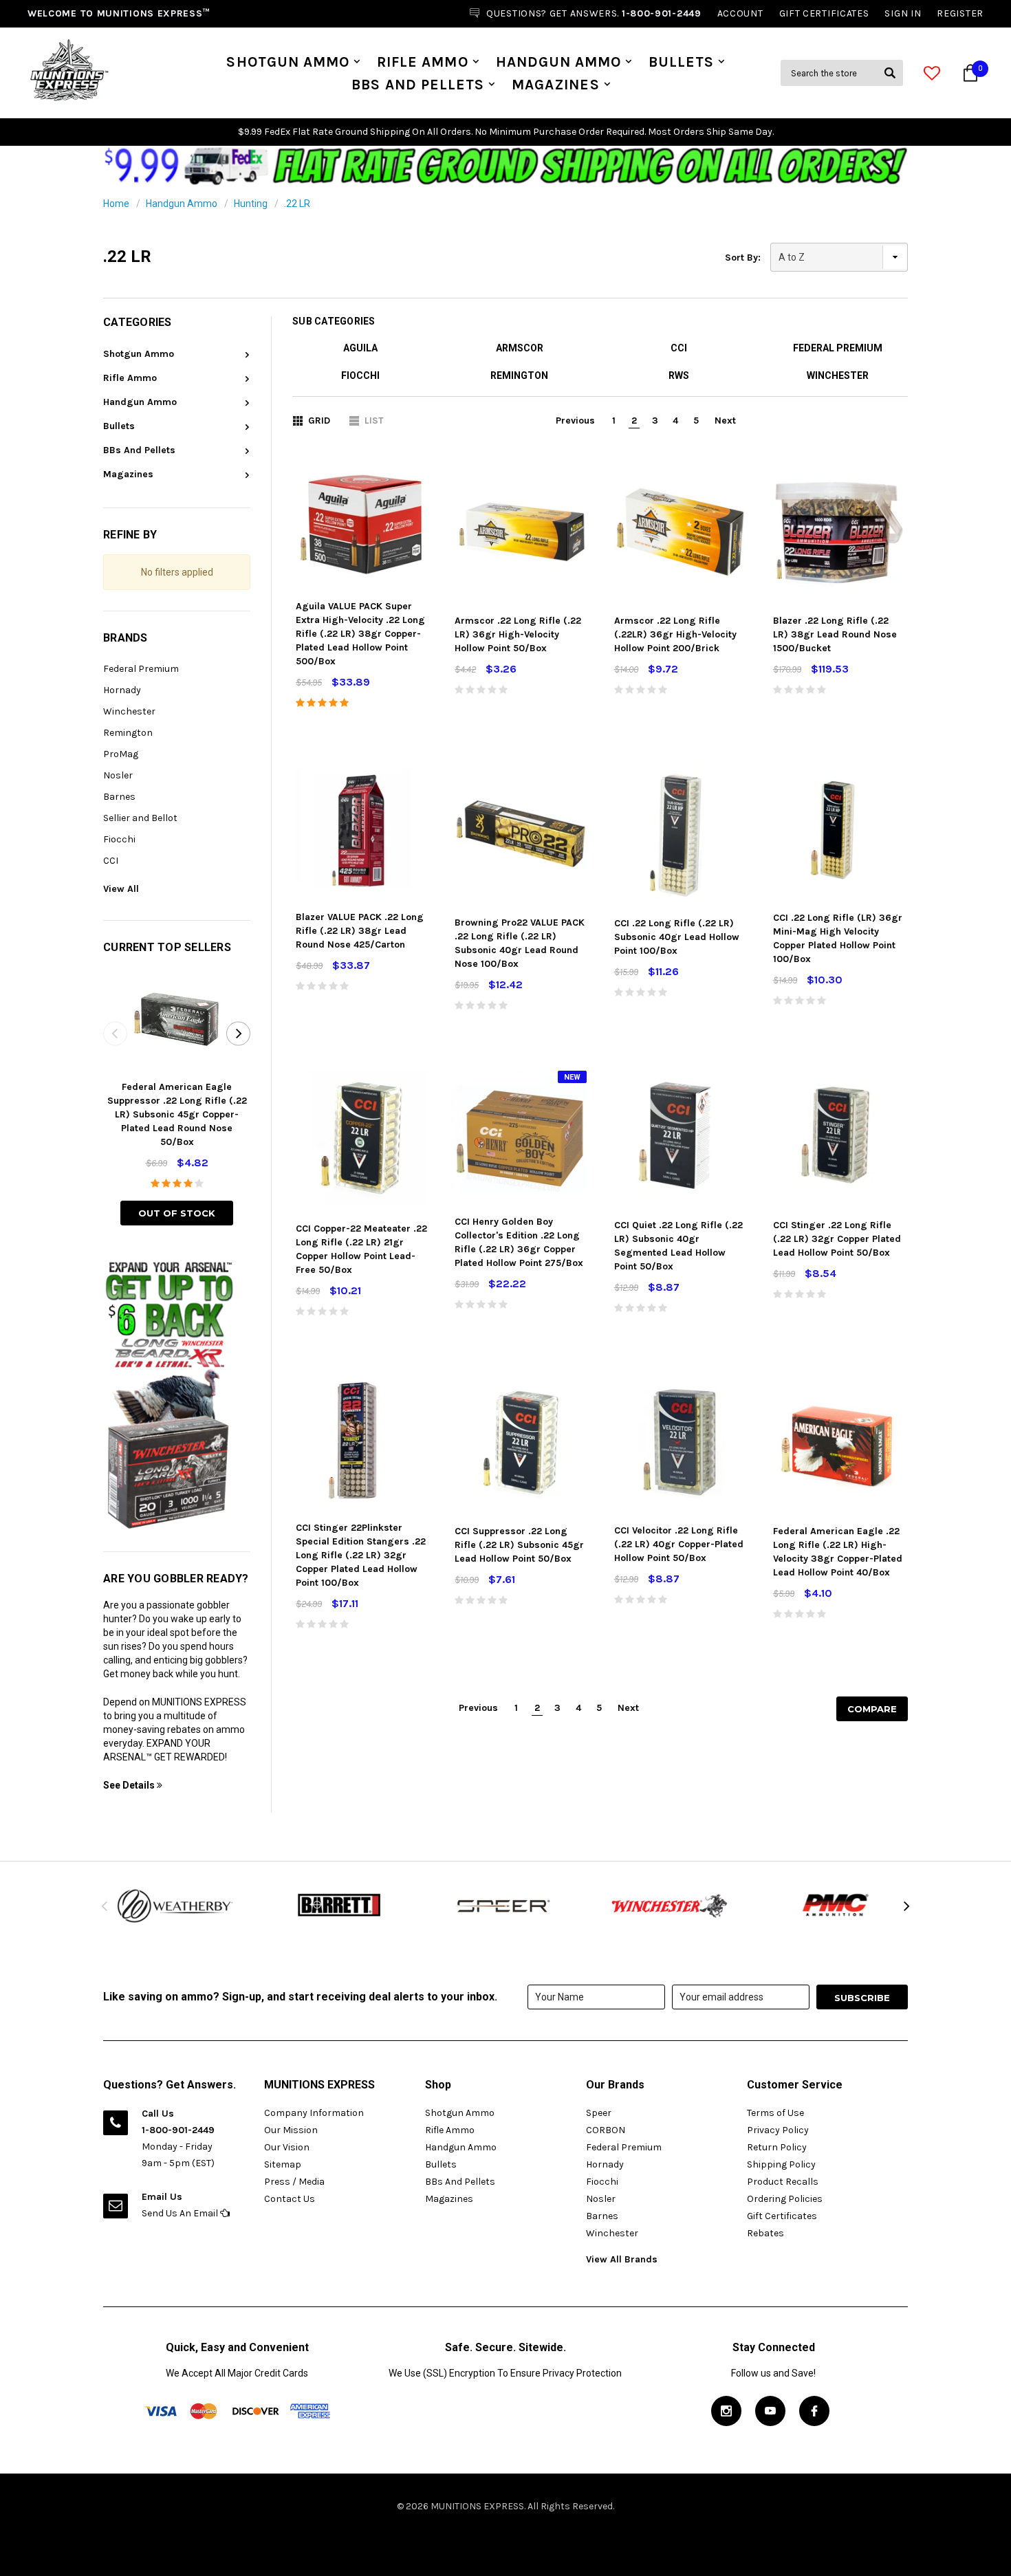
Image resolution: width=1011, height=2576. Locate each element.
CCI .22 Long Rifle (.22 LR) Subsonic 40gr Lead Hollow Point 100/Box (677, 937)
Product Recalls (783, 2182)
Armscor (520, 348)
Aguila (360, 348)
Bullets (681, 62)
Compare (872, 1709)
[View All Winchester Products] (671, 1906)
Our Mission (291, 2130)
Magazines (555, 85)
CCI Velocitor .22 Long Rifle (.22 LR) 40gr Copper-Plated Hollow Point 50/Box (679, 1544)
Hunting (251, 204)
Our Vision (287, 2147)
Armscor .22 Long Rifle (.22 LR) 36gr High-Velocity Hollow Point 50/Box (518, 634)
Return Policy (777, 2147)
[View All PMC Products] (836, 1906)
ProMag (121, 754)
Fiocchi (119, 839)
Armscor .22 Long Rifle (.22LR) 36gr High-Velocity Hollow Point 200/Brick (675, 634)
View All (121, 889)
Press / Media (294, 2182)
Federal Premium (141, 669)
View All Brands (622, 2259)
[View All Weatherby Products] (175, 1906)
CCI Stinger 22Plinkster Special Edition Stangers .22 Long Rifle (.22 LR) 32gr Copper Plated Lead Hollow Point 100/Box (361, 1555)
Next (725, 421)
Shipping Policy (781, 2164)
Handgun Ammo (559, 62)
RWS (679, 375)
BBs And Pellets (418, 85)
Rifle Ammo (423, 62)
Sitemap (283, 2164)
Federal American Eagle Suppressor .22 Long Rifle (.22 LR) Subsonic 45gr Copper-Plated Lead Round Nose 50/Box (177, 1114)
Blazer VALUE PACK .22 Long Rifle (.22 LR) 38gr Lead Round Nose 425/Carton (360, 931)
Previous (575, 421)
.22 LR (297, 204)
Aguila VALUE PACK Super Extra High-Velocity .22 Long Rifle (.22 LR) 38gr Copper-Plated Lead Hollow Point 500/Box (360, 634)
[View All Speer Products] (505, 1906)
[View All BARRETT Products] (340, 1906)
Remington (128, 733)
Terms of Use (775, 2113)
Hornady (122, 690)
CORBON (606, 2130)
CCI (111, 861)
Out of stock (177, 1213)
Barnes (119, 797)
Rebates (765, 2233)
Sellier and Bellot (140, 818)
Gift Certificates (782, 2216)
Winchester (129, 711)
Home (116, 204)
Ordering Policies (785, 2199)
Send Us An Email (181, 2213)
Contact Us (290, 2199)
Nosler (118, 775)
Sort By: (743, 258)
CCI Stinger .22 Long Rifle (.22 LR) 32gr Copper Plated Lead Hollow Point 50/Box (837, 1239)
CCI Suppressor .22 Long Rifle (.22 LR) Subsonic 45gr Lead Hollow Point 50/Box (519, 1545)
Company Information (314, 2113)
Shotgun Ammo (288, 62)
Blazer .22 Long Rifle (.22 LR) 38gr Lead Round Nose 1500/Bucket (835, 634)
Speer (599, 2113)
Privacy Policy (778, 2130)
